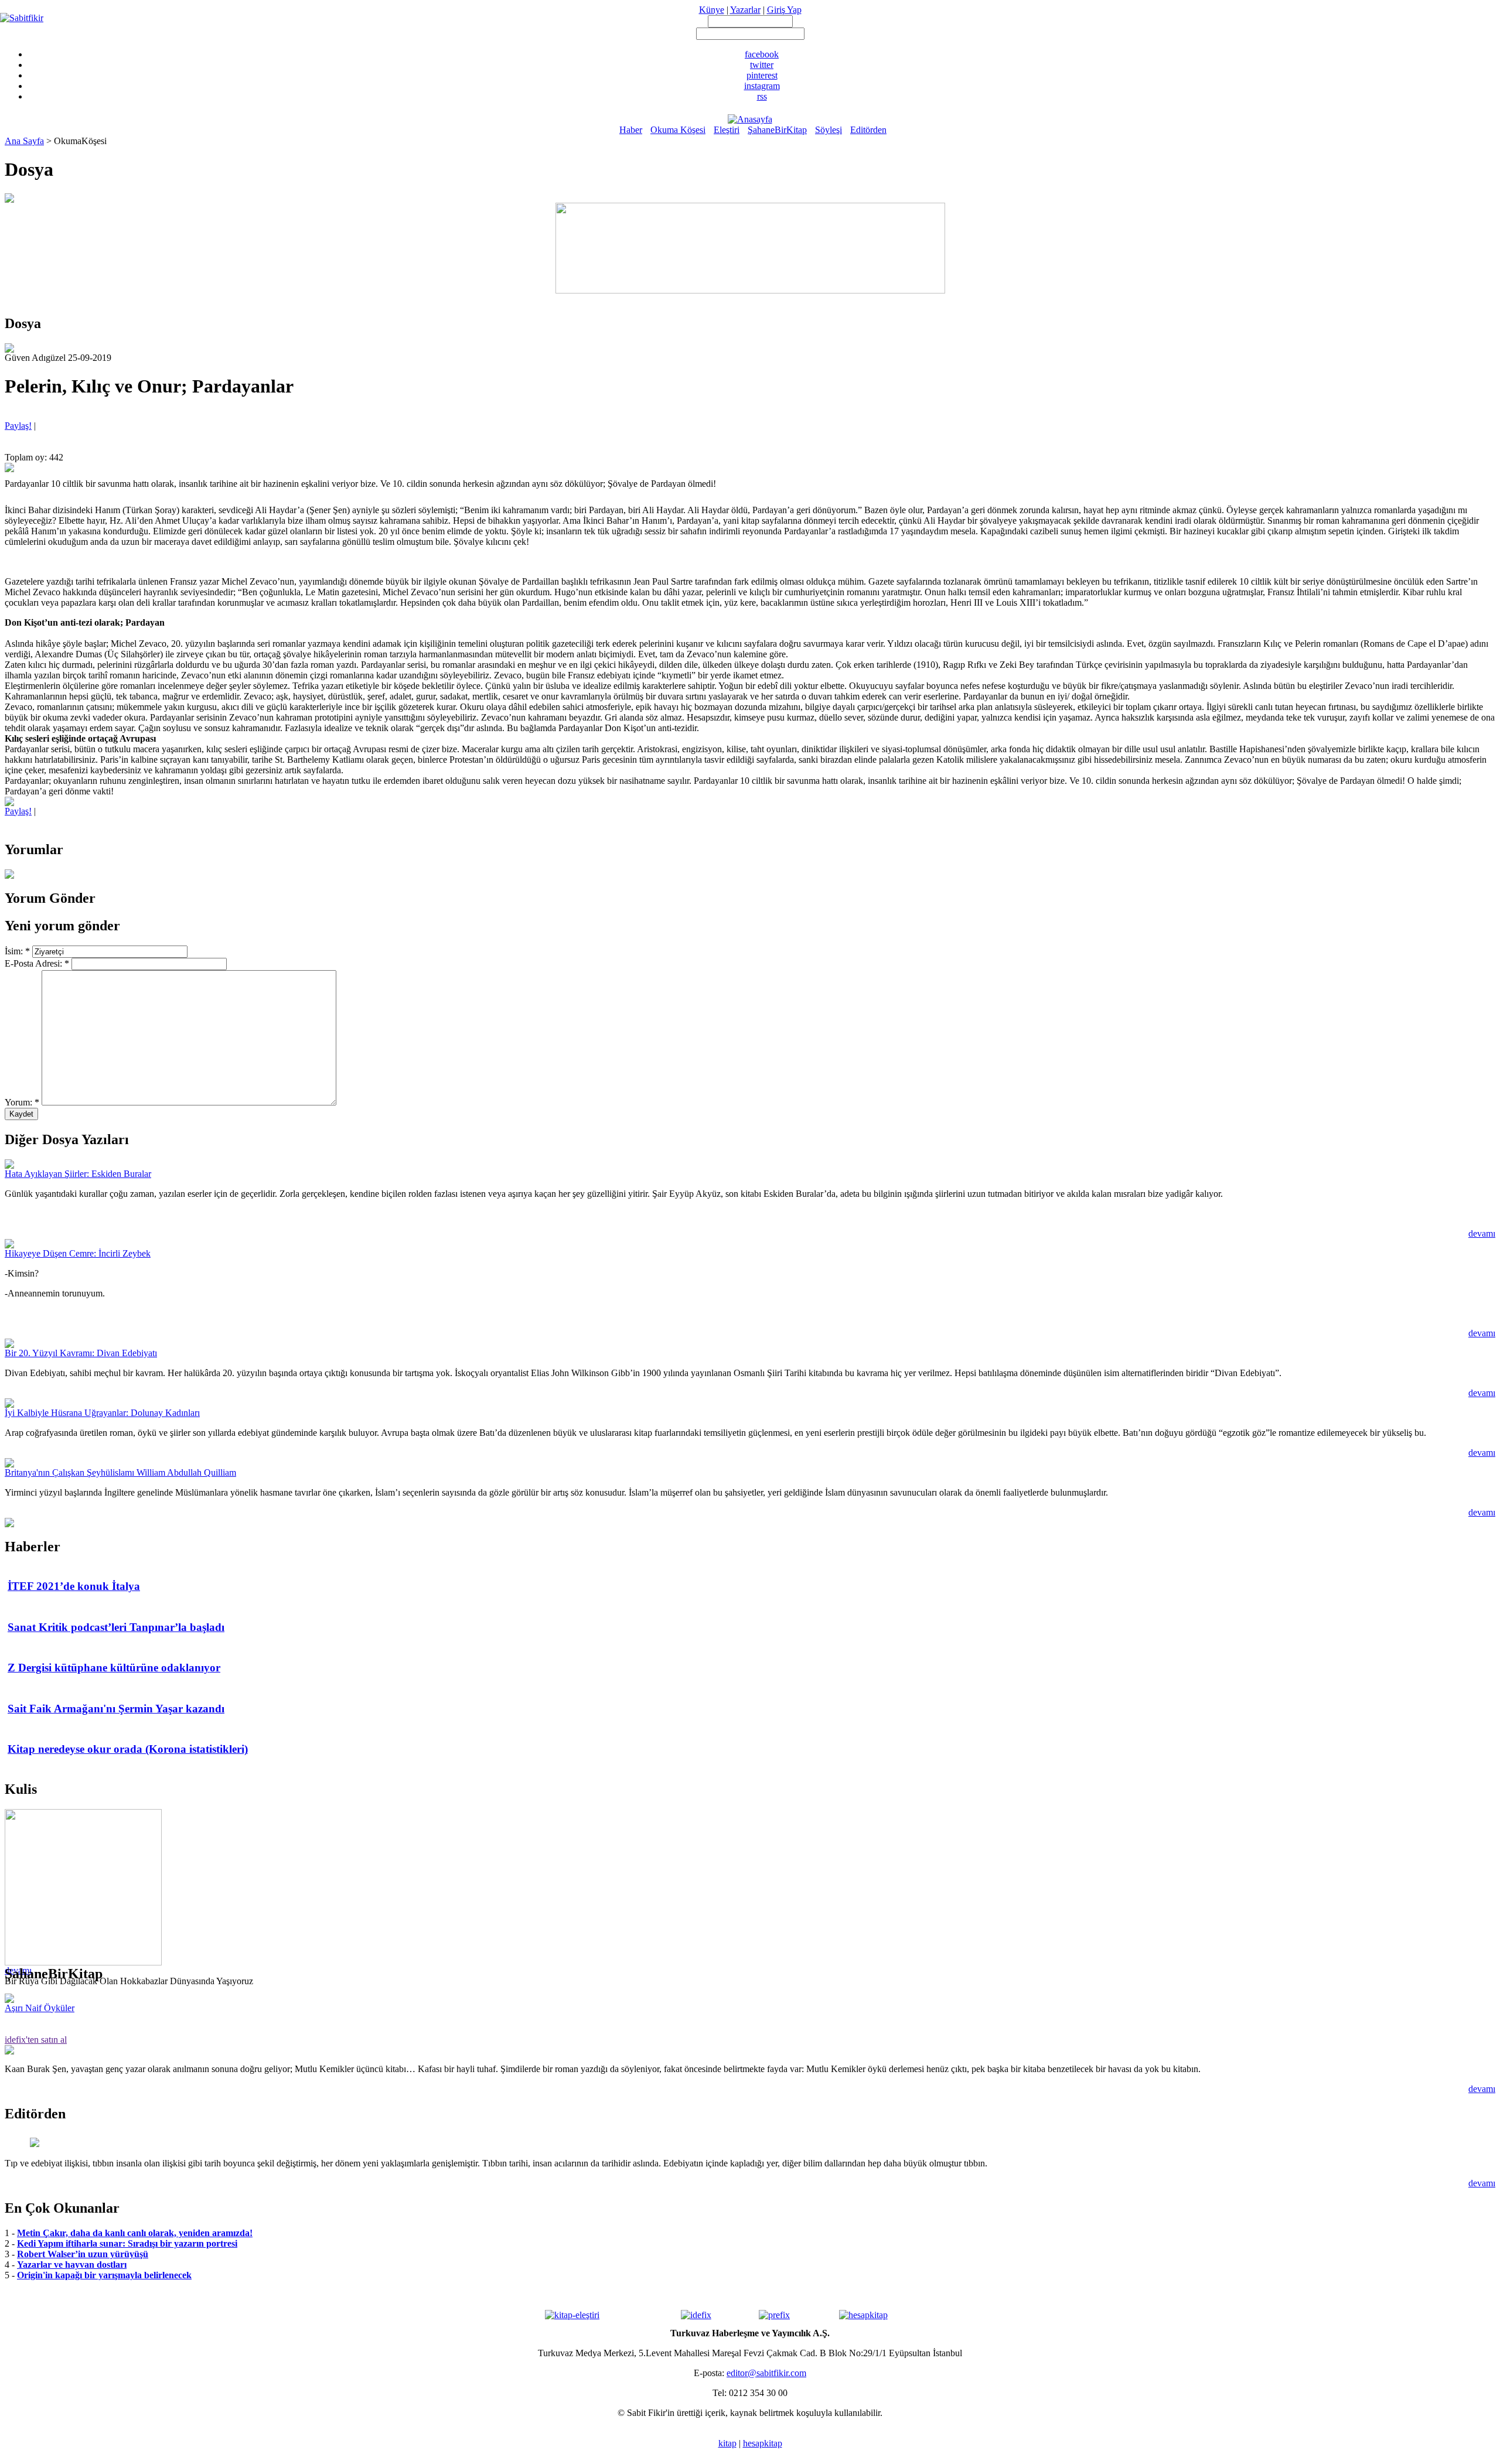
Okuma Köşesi (678, 130)
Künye (712, 10)
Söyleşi (829, 130)
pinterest (762, 75)
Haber (631, 130)
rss (762, 96)
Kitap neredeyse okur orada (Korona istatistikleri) (128, 1749)
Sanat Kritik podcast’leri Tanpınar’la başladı (116, 1627)
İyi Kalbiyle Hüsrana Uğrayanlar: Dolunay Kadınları (102, 1413)
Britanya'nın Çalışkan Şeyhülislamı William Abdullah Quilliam (120, 1472)
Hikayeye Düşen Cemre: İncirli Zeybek (78, 1253)
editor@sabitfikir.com (766, 2373)
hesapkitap (763, 2443)
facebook (762, 54)
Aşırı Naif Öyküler (40, 2008)
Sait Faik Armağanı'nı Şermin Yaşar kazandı (116, 1709)
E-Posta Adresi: (37, 963)
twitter (762, 65)
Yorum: (22, 1102)
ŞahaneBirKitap (777, 130)
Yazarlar (745, 10)
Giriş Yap (784, 10)
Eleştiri (727, 130)
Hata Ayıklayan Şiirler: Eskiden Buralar (78, 1174)
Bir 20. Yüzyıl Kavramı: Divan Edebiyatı (81, 1353)
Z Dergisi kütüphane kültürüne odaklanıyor (114, 1668)
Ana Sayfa (24, 141)
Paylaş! (18, 426)
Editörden (868, 130)
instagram (762, 86)
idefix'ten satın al (36, 2040)
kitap (727, 2443)
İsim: (17, 951)
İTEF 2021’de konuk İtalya (74, 1586)
